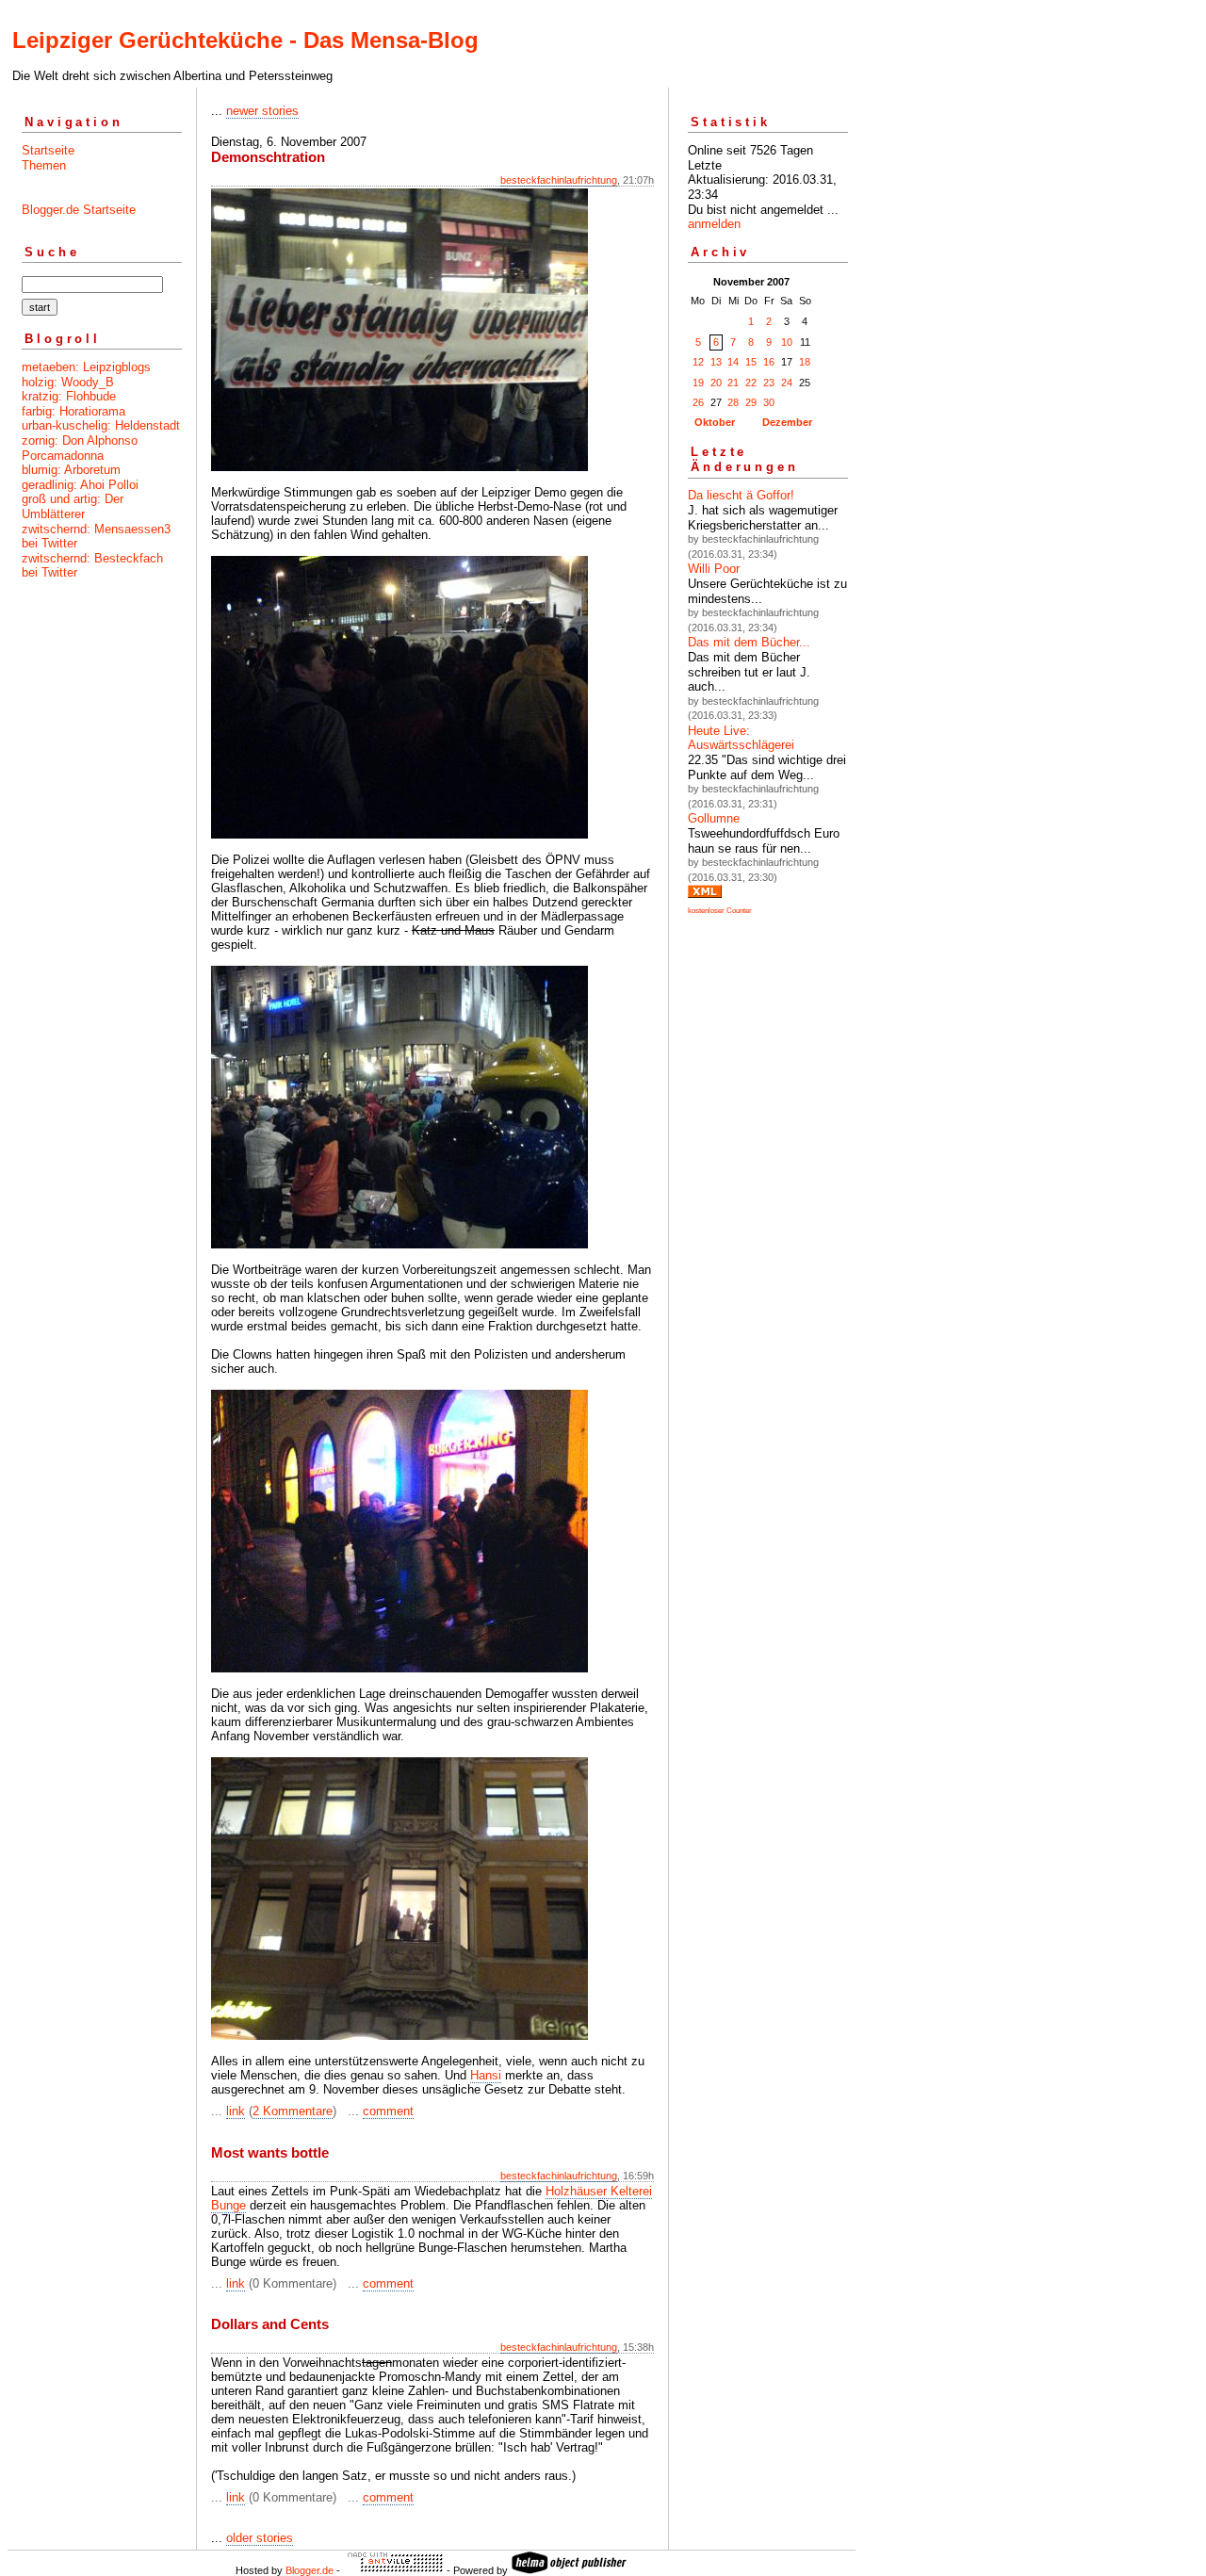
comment (388, 2111)
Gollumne (714, 818)
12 (698, 362)
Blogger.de (310, 2570)
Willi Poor (714, 569)
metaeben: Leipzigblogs (86, 367)
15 (751, 362)
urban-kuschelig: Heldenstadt (101, 425)
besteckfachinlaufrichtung (559, 180)
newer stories (262, 111)
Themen (44, 165)
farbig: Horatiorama (73, 411)
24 (787, 383)
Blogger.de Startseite (79, 210)
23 (769, 383)
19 (698, 383)
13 (716, 362)
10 (787, 342)
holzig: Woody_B (68, 382)
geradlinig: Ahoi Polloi (80, 485)
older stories (260, 2538)
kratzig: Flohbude (69, 396)
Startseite (48, 150)
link (236, 2111)
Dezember (787, 422)
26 (698, 402)
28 (733, 402)
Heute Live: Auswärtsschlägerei (741, 738)
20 (716, 383)
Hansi (486, 2075)
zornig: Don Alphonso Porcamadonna (80, 448)
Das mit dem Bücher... (749, 642)
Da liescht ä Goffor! (741, 495)
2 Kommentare (293, 2111)
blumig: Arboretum (71, 470)
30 (769, 402)
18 (805, 362)
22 (751, 383)
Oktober (715, 422)
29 (751, 402)
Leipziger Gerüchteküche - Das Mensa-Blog (245, 40)
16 (769, 362)
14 (733, 362)
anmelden (714, 224)
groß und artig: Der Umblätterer (73, 506)
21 (733, 383)
